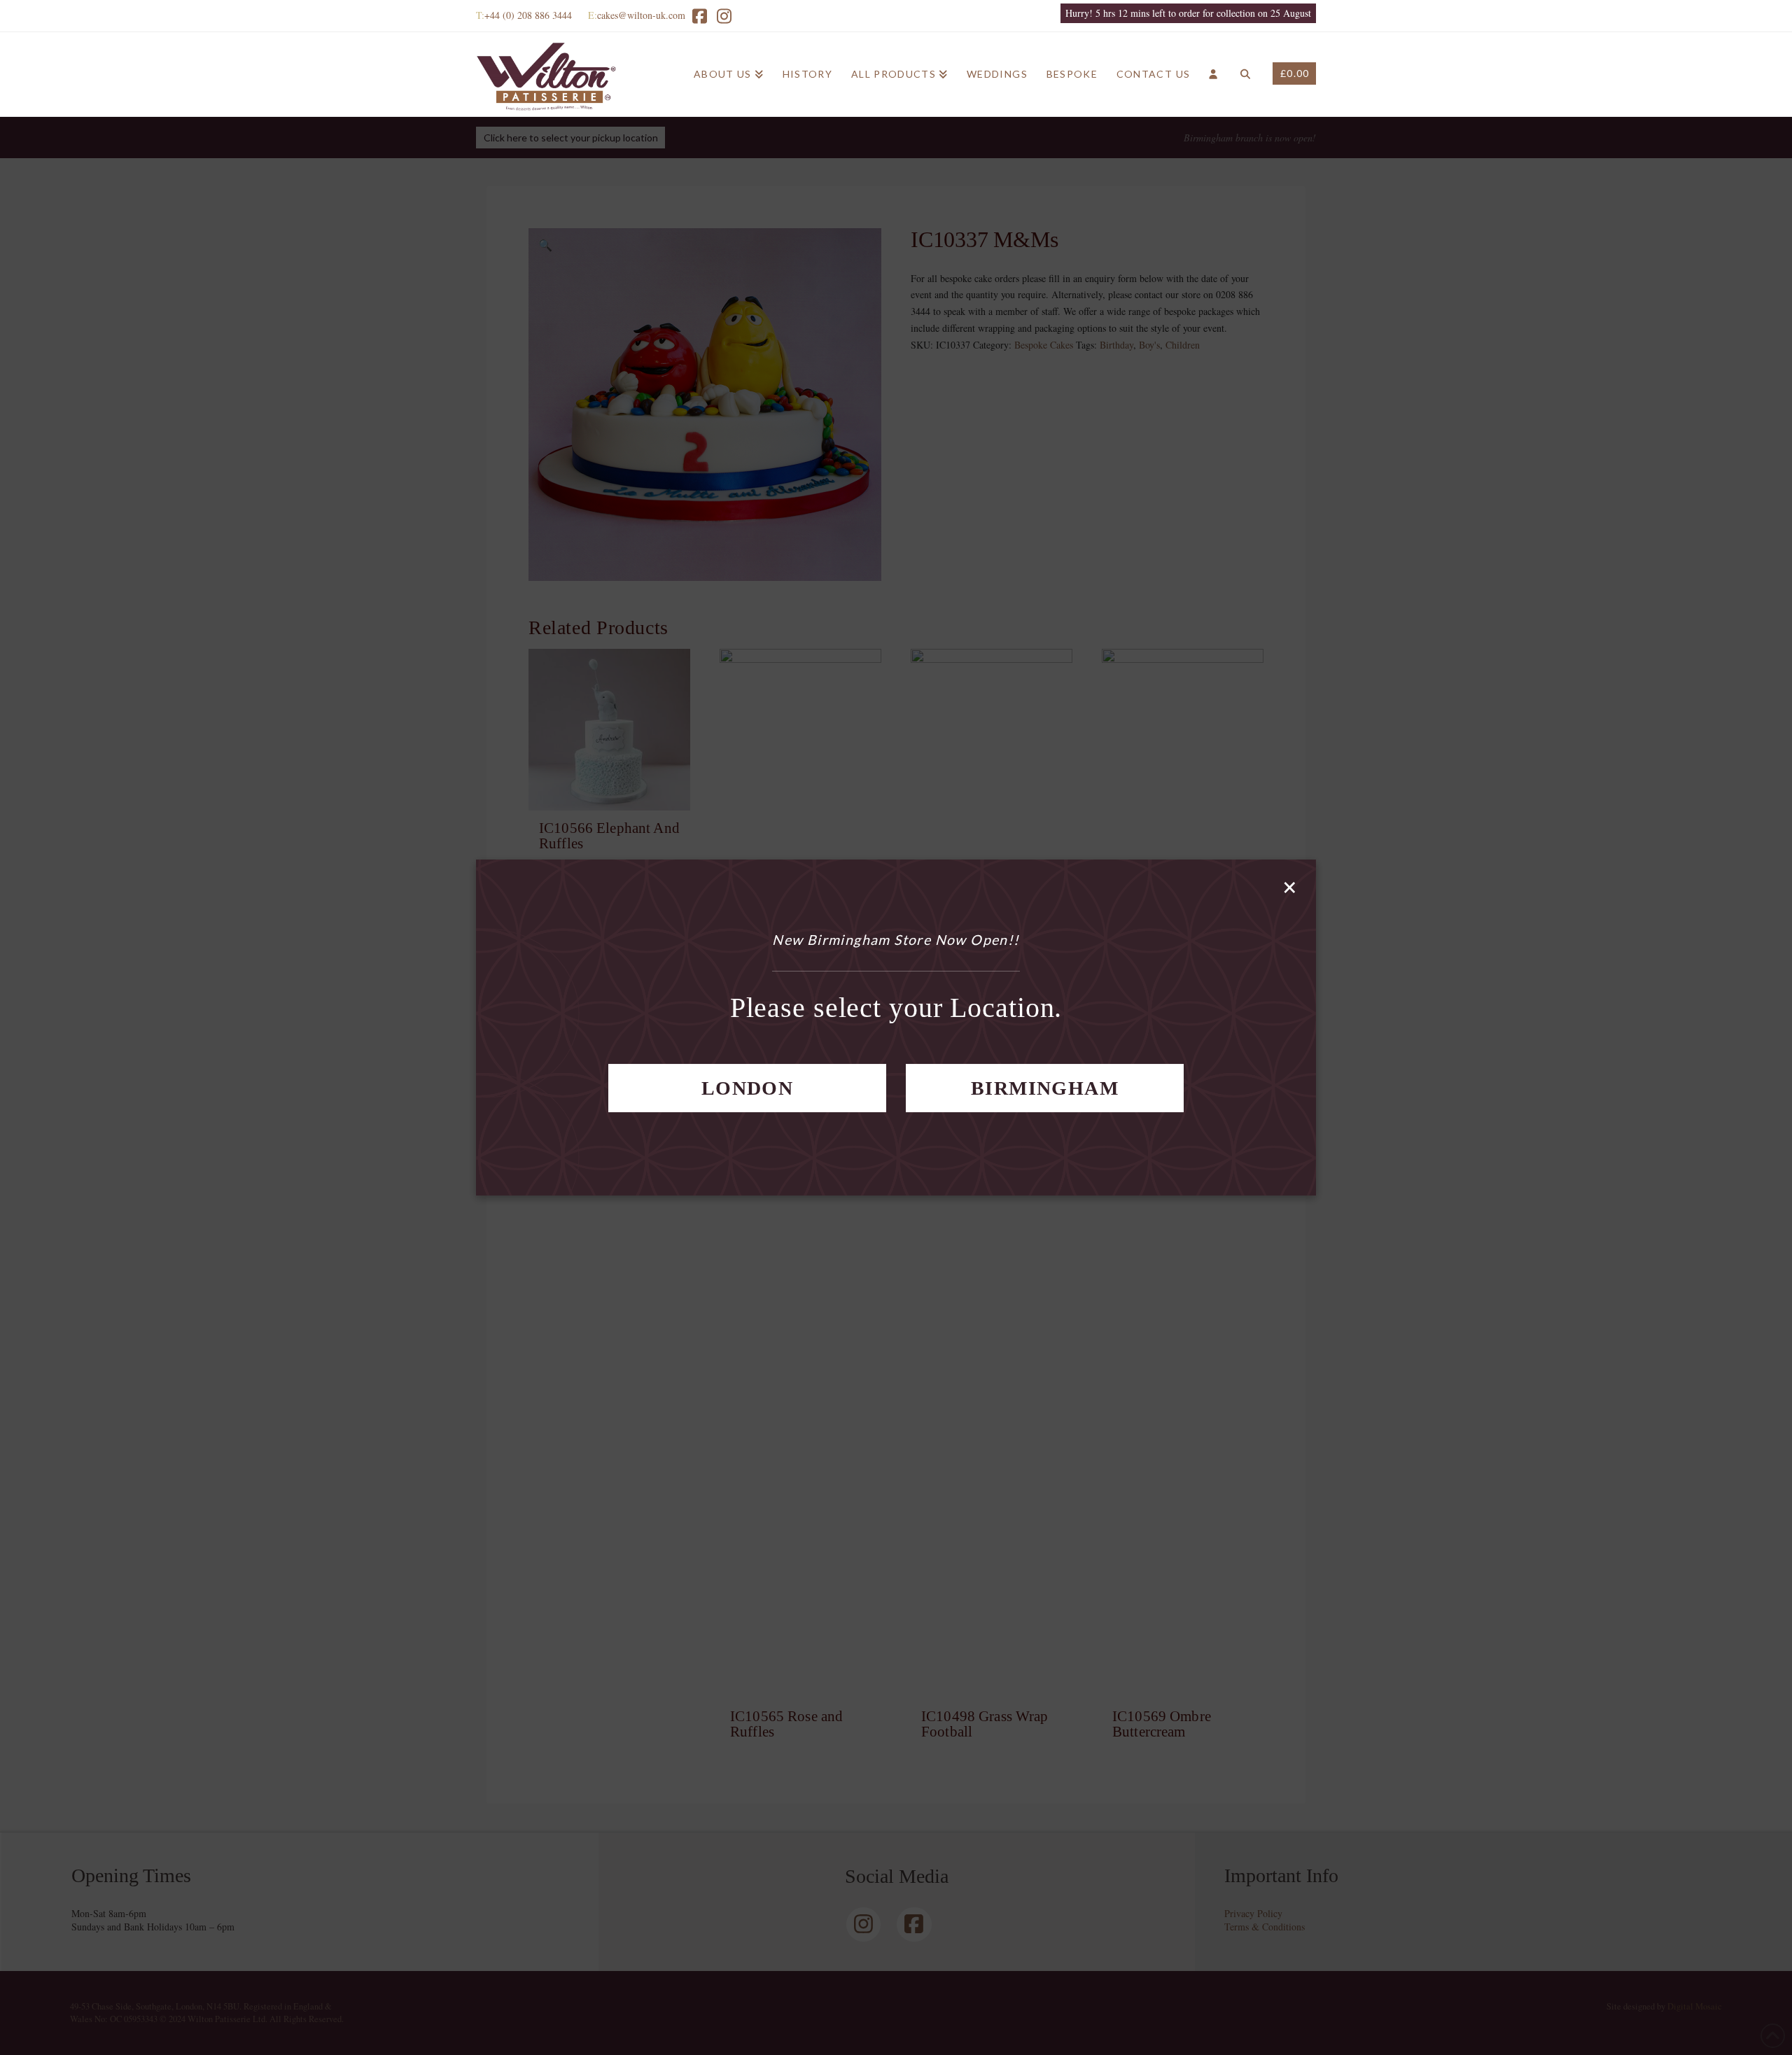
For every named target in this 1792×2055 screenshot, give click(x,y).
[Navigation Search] (1245, 74)
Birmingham (1045, 1088)
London (747, 1088)
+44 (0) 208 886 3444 (528, 15)
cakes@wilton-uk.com (641, 15)
